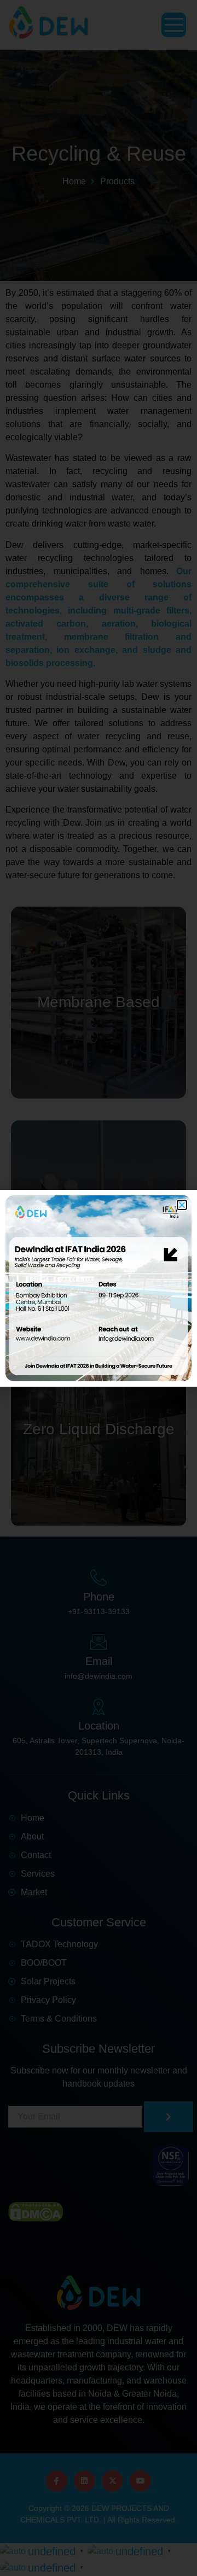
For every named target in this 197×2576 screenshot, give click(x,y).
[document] (99, 1288)
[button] (182, 1205)
